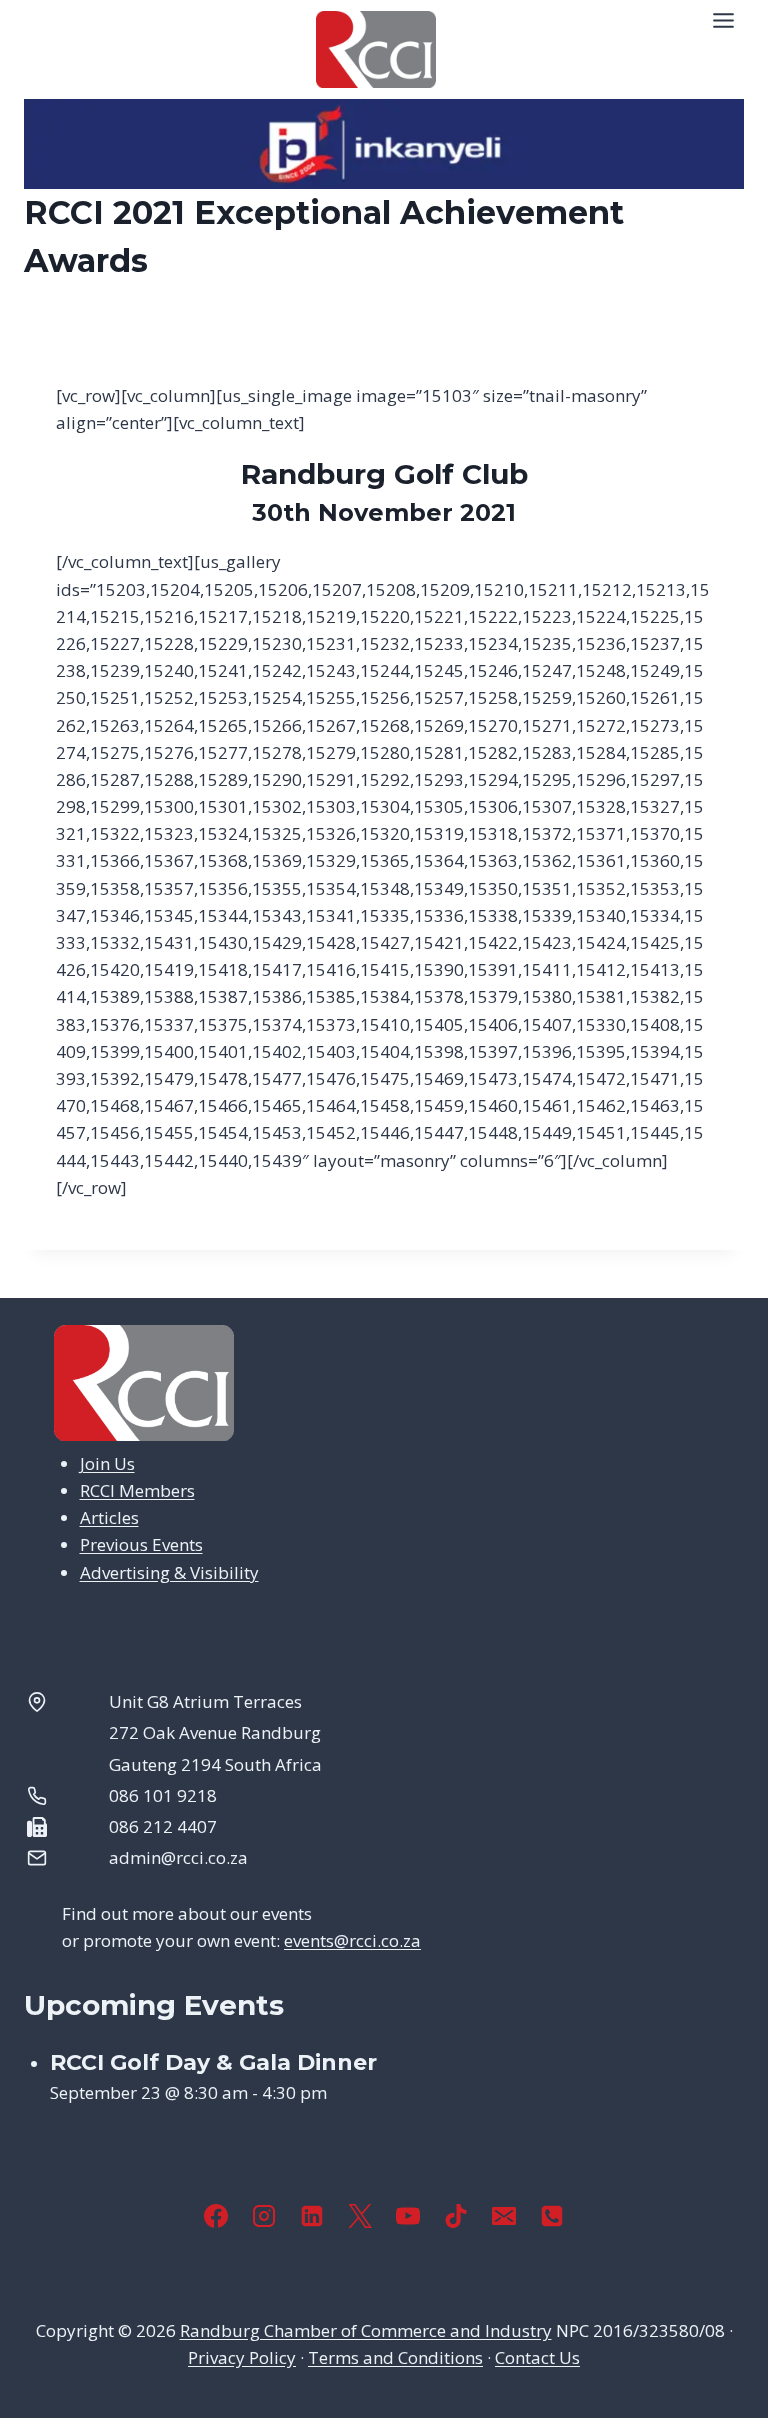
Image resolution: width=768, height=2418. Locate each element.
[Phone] (552, 2216)
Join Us (107, 1463)
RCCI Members (137, 1490)
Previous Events (141, 1544)
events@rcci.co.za (352, 1940)
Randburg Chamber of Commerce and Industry (366, 2330)
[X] (360, 2216)
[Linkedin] (312, 2216)
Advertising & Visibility (169, 1572)
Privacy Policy (242, 2357)
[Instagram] (264, 2216)
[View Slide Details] (384, 144)
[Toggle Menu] (723, 20)
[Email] (504, 2216)
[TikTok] (456, 2216)
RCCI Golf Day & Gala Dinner (213, 2062)
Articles (109, 1517)
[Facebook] (216, 2216)
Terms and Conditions (395, 2357)
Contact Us (537, 2357)
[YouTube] (408, 2216)
